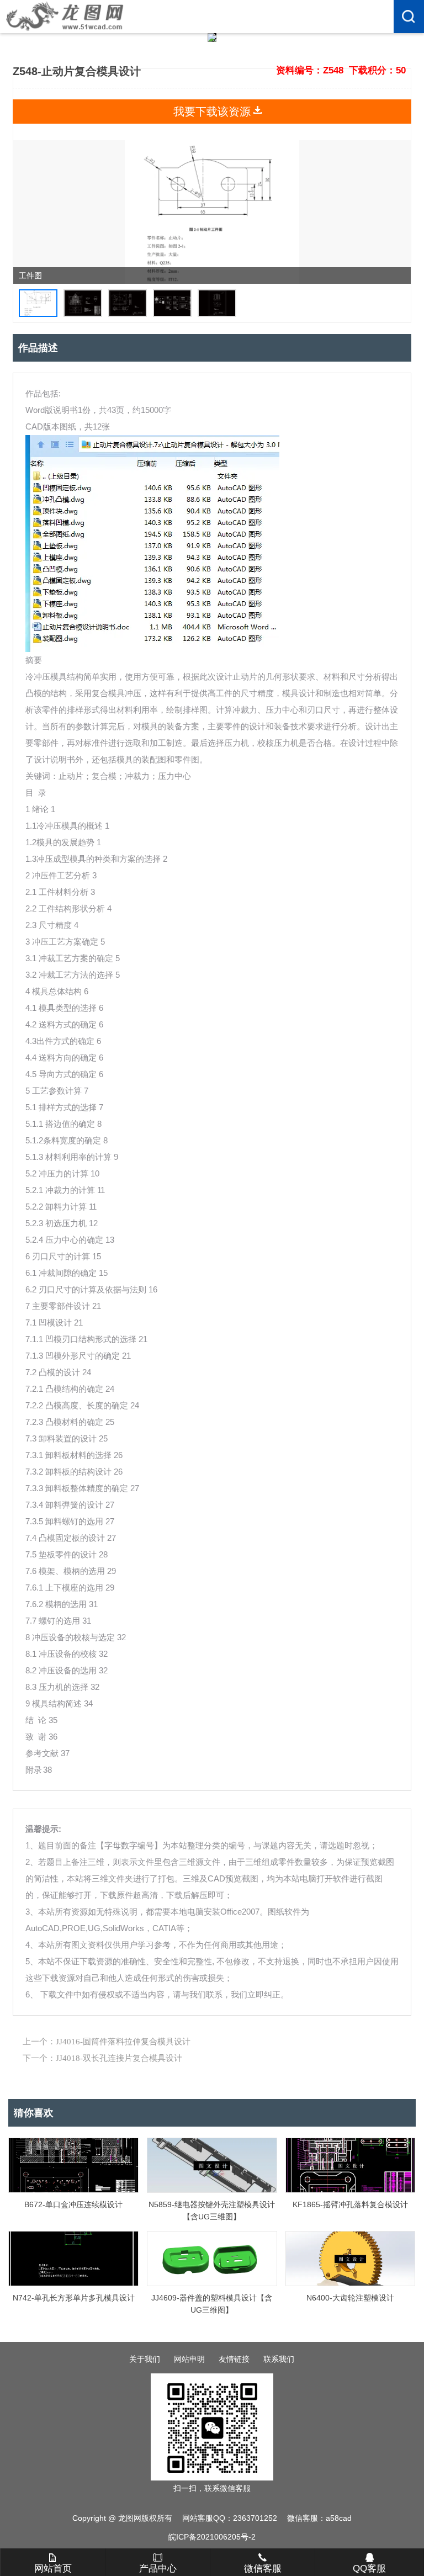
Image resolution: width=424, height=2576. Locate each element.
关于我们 (145, 2359)
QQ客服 (369, 2569)
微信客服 (263, 2569)
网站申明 (189, 2359)
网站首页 (53, 2569)
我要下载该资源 (212, 112)
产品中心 (158, 2569)
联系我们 (279, 2359)
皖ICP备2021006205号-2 (212, 2537)
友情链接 (234, 2359)
